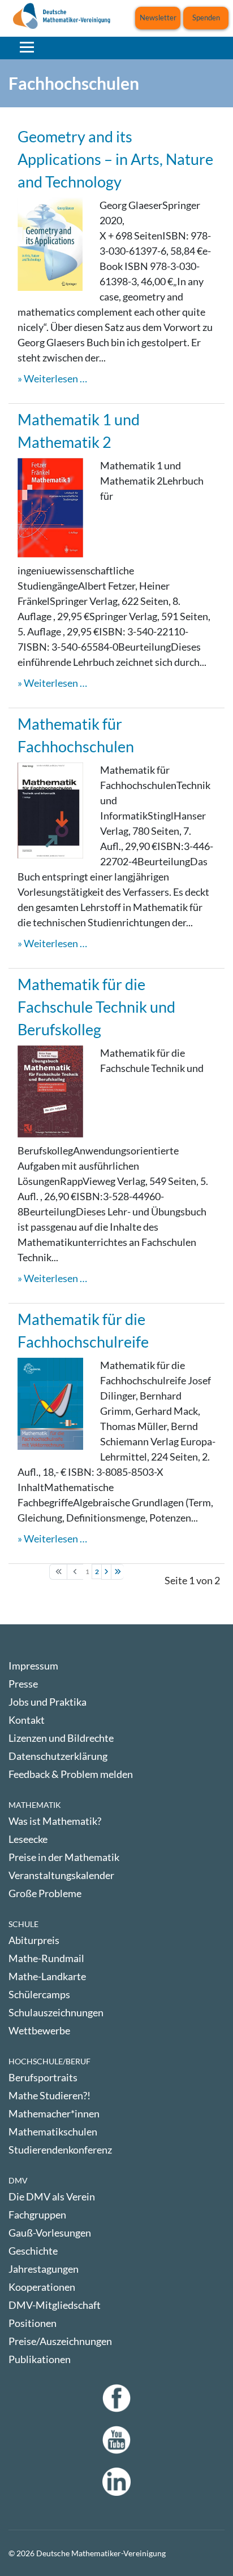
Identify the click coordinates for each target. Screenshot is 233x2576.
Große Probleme (45, 1893)
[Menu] (27, 47)
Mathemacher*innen (54, 2113)
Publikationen (40, 2359)
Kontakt (27, 1720)
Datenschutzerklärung (58, 1756)
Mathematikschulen (53, 2132)
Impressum (33, 1666)
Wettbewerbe (39, 2030)
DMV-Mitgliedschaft (55, 2305)
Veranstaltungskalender (61, 1875)
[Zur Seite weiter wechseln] (107, 1572)
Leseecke (28, 1839)
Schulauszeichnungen (56, 2012)
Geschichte (33, 2251)
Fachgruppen (37, 2215)
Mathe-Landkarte (47, 1976)
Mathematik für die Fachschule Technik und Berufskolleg (96, 1007)
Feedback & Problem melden (71, 1774)
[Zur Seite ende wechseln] (117, 1572)
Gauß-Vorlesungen (50, 2233)
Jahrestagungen (44, 2269)
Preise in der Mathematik (64, 1857)
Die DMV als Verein (52, 2196)
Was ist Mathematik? (55, 1821)
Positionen (33, 2323)
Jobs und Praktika (48, 1702)
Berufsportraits (43, 2077)
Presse (23, 1684)
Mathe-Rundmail (46, 1958)
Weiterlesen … (55, 378)
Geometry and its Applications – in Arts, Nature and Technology (115, 159)
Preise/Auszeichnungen (60, 2341)
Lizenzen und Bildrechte (61, 1738)
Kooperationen (42, 2287)
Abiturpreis (34, 1940)
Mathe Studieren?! (49, 2095)
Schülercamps (39, 1994)
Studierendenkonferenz (60, 2150)
